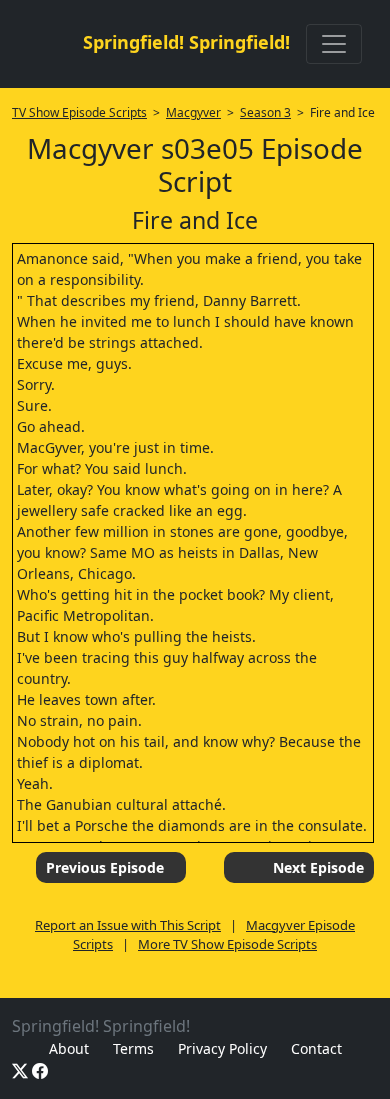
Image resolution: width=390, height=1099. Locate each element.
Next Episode (318, 867)
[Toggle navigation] (334, 44)
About (69, 1048)
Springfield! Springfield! (186, 42)
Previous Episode (105, 867)
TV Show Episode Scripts (79, 112)
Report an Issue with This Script (128, 925)
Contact (316, 1048)
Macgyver (193, 112)
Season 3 (265, 112)
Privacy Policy (222, 1048)
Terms (133, 1048)
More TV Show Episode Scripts (227, 944)
